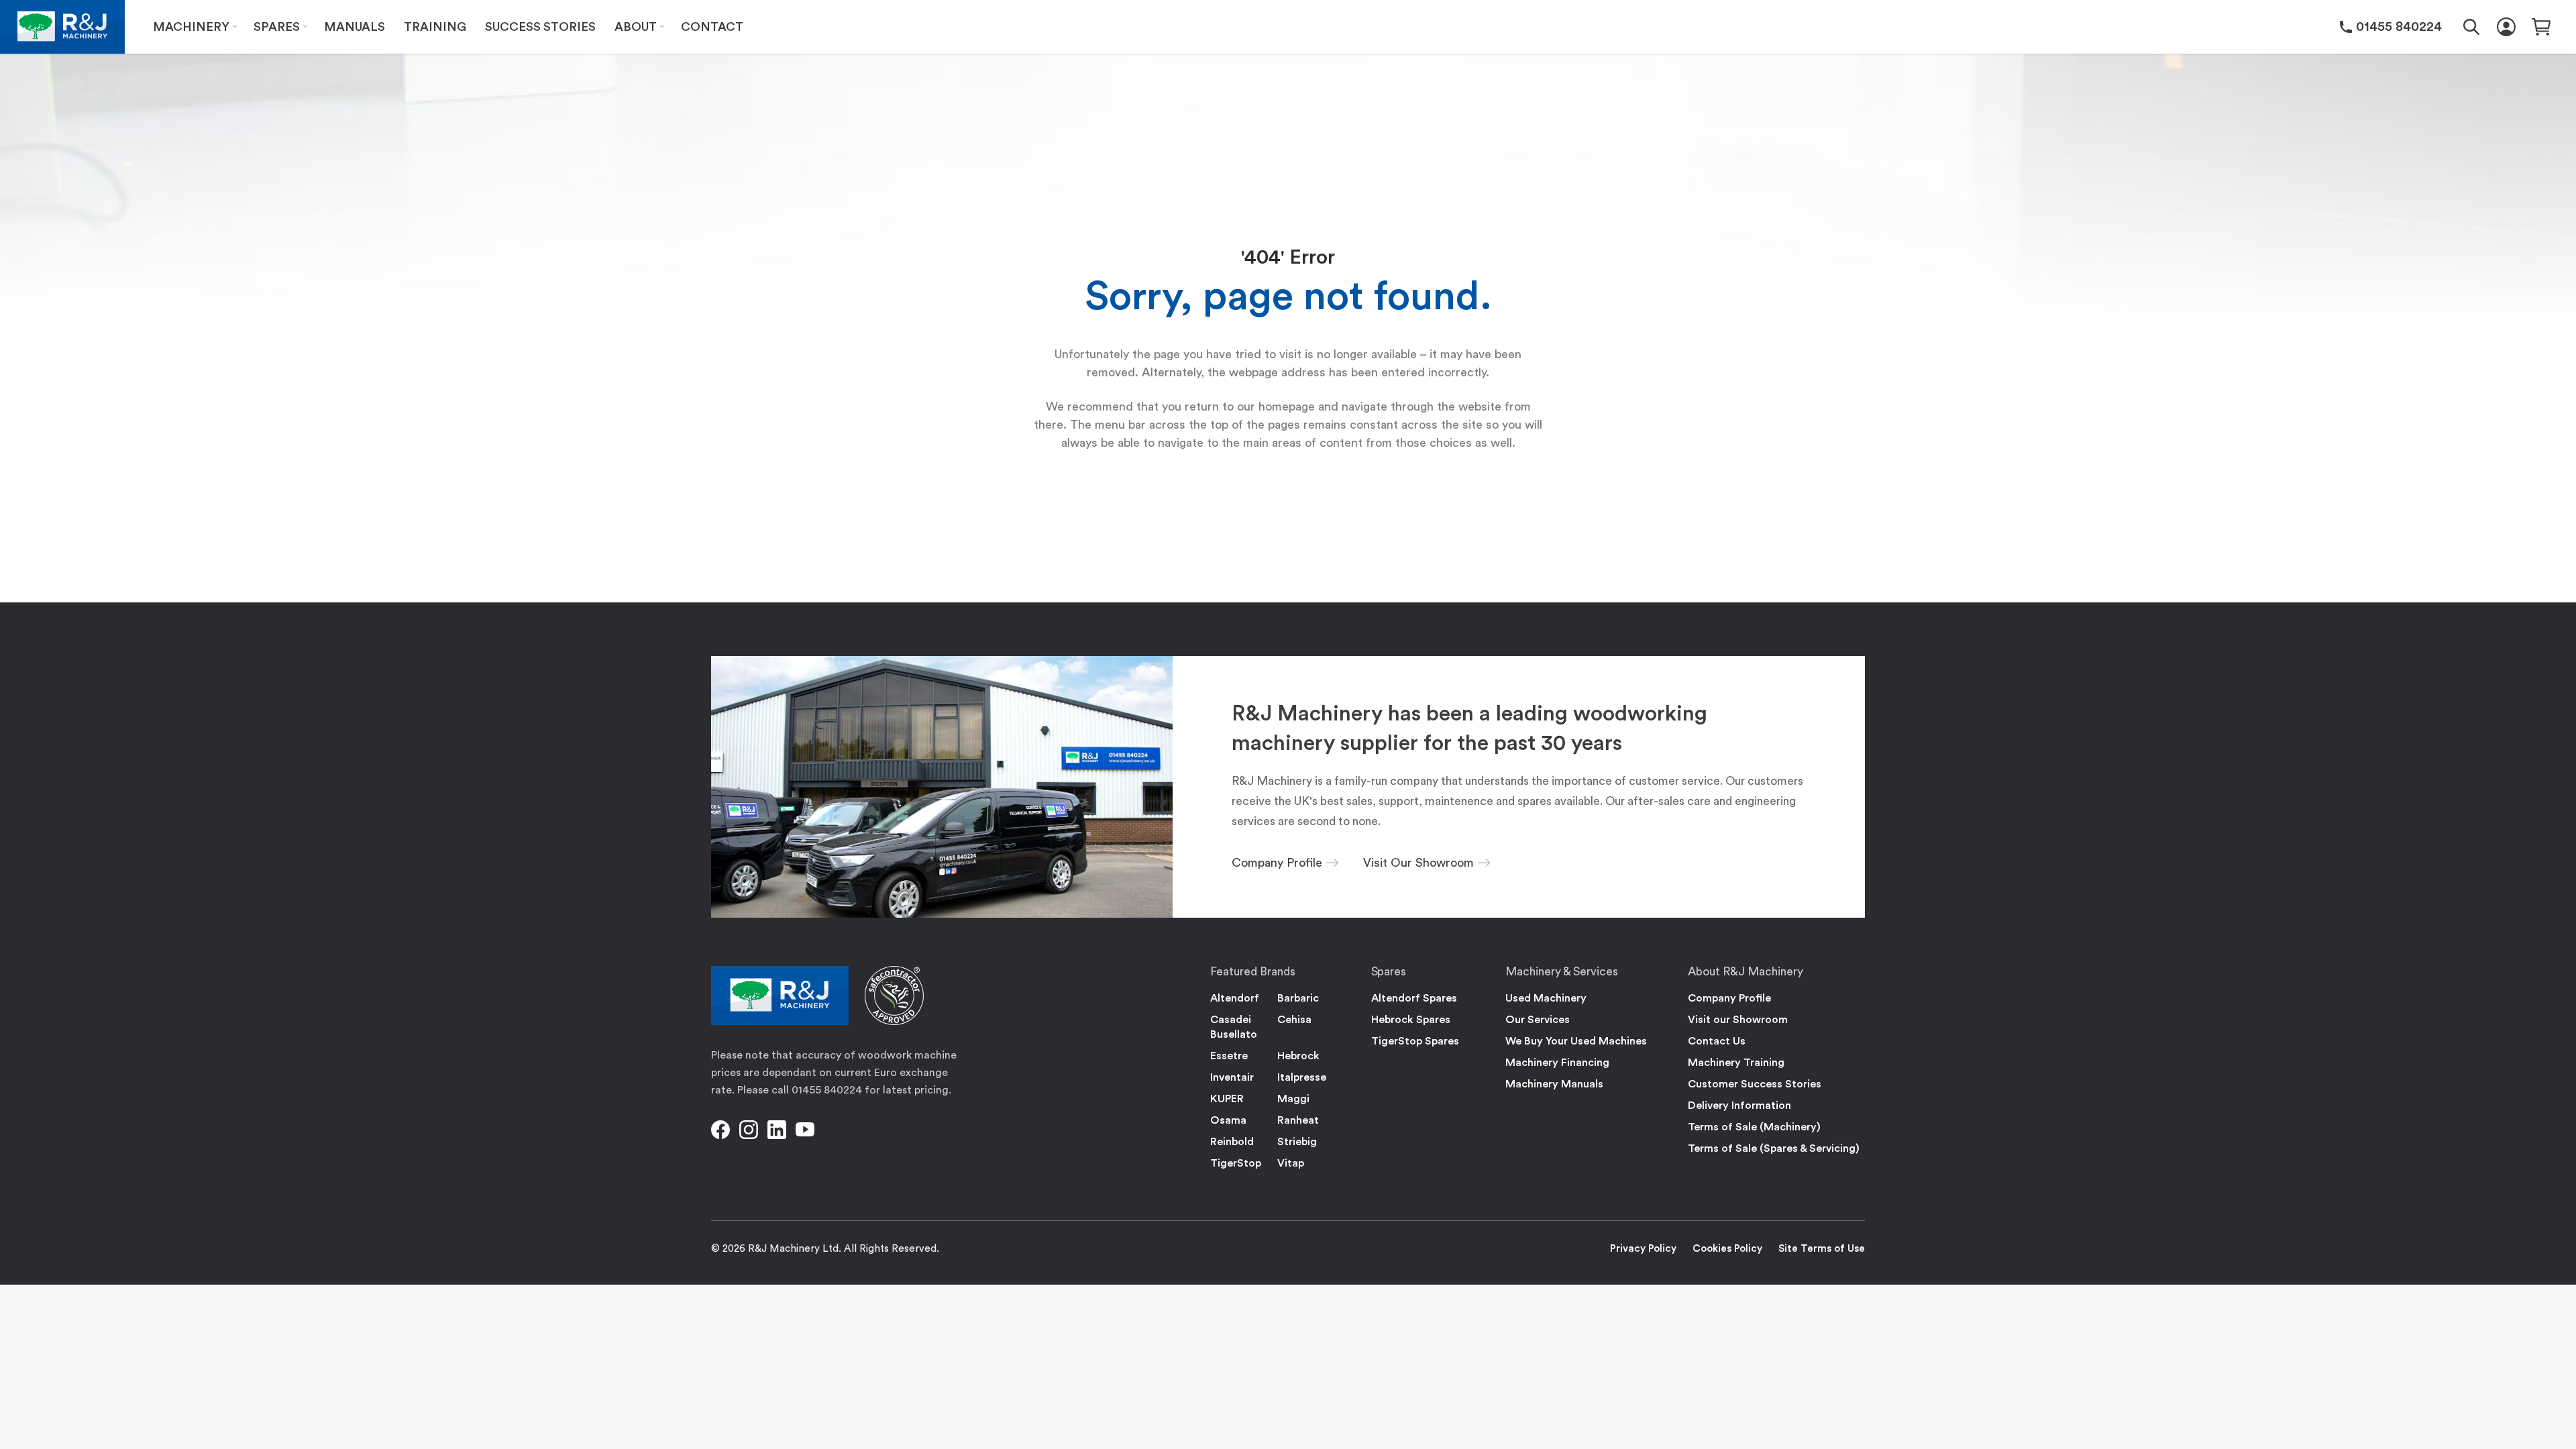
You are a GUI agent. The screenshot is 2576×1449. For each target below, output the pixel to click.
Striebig (1297, 1142)
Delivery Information (1739, 1106)
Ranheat (1298, 1120)
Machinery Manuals (1554, 1084)
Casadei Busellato (1234, 1027)
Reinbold (1232, 1142)
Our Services (1538, 1020)
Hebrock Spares (1411, 1020)
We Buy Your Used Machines (1576, 1041)
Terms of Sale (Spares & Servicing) (1774, 1148)
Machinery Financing (1557, 1063)
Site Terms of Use (1822, 1249)
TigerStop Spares (1415, 1041)
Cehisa (1294, 1020)
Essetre (1229, 1056)
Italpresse (1302, 1077)
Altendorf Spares (1414, 998)
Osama (1228, 1120)
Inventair (1232, 1077)
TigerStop (1236, 1163)
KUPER (1227, 1099)
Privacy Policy (1643, 1249)
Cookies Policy (1727, 1249)
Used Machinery (1546, 998)
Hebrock (1298, 1056)
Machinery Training (1736, 1063)
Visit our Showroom (1738, 1020)
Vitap (1291, 1163)
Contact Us (1717, 1041)
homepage (1287, 407)
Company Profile (1729, 998)
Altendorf (1235, 998)
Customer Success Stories (1755, 1084)
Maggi (1293, 1099)
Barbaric (1298, 998)
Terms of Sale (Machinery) (1754, 1127)
